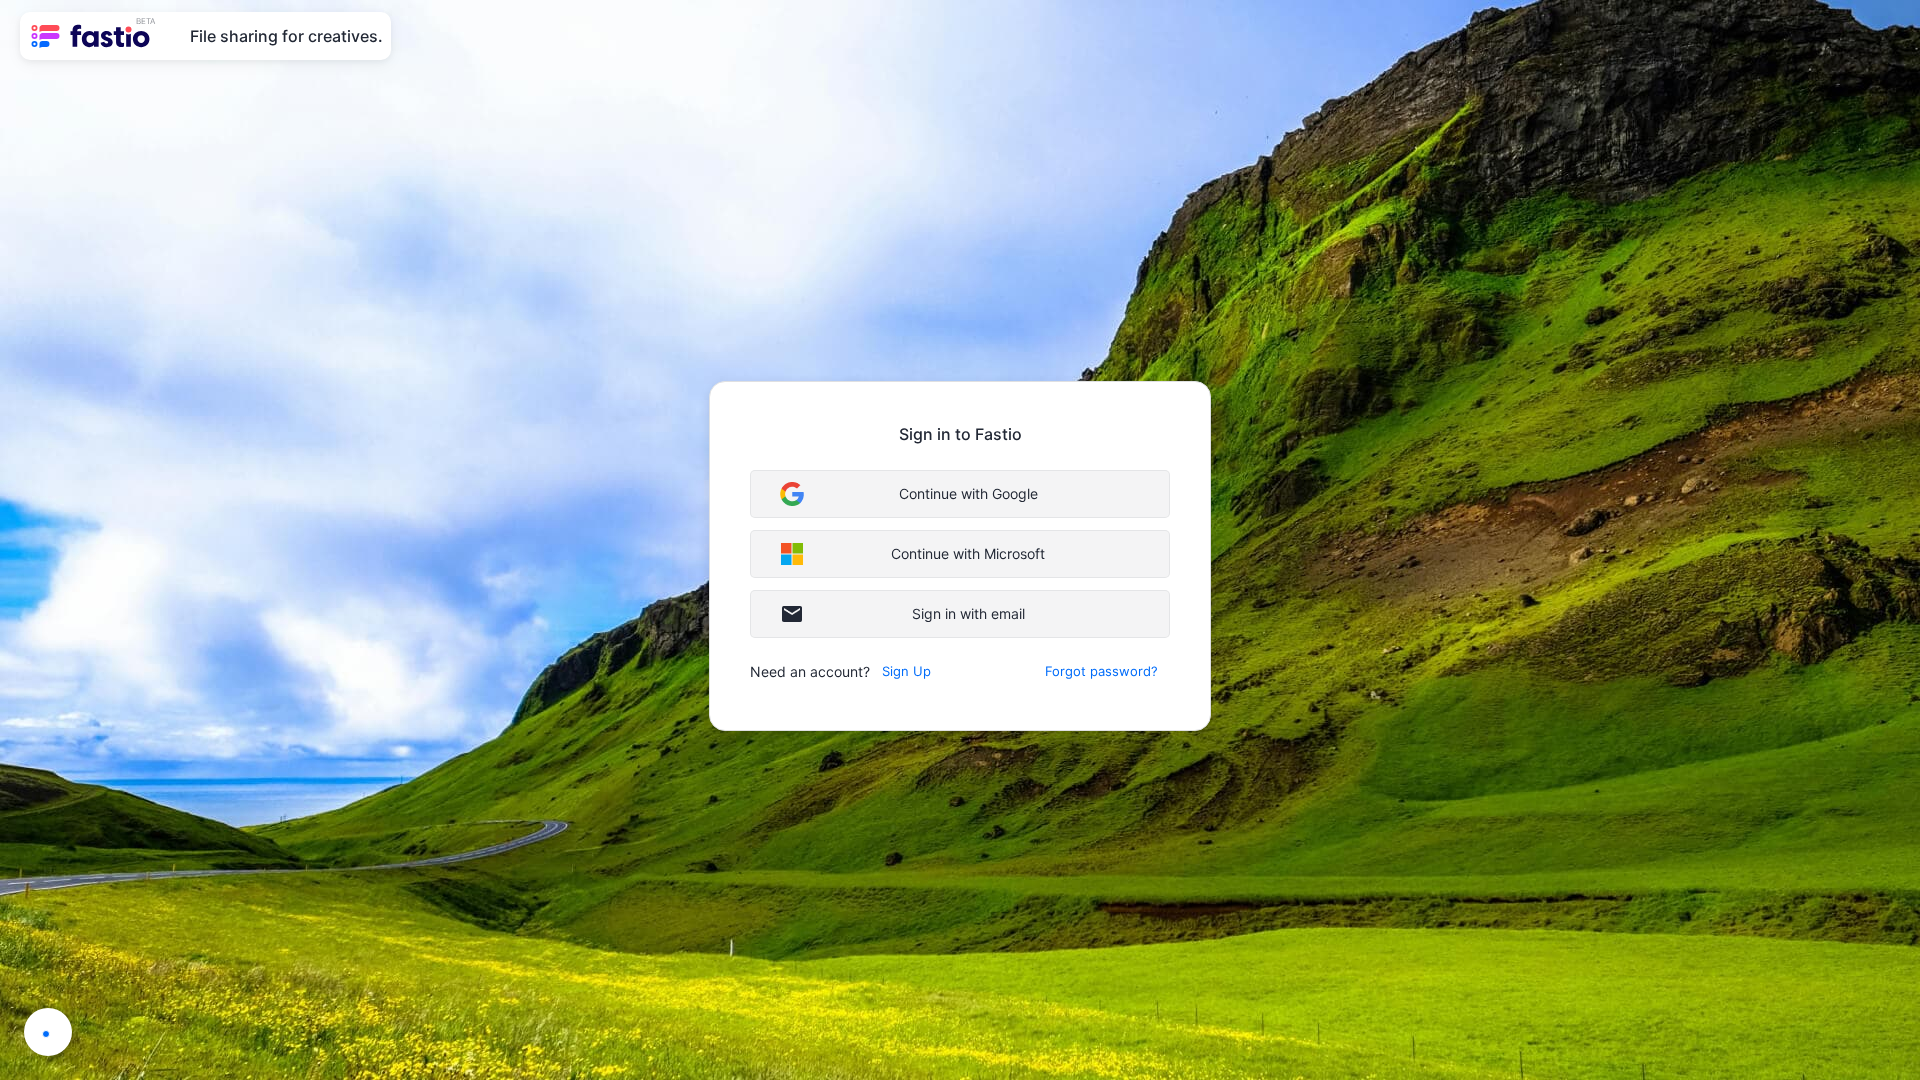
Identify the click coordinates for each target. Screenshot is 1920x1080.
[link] (92, 36)
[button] (960, 494)
